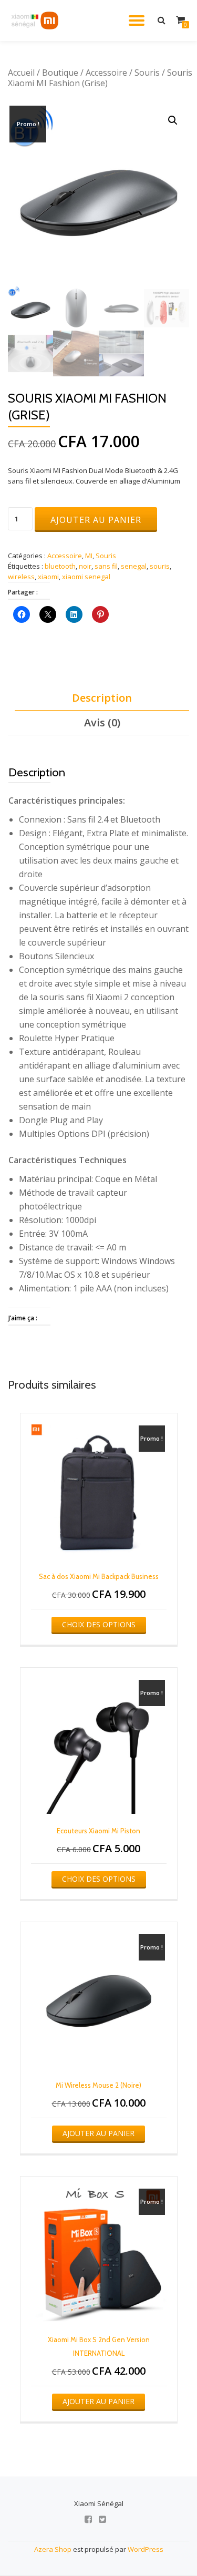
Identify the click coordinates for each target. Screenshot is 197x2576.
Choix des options (99, 1624)
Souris (147, 73)
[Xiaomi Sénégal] (36, 20)
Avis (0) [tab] (102, 722)
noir (85, 566)
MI (89, 556)
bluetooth (60, 566)
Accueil (21, 73)
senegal (134, 566)
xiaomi (48, 577)
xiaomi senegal (86, 577)
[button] (173, 120)
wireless (21, 577)
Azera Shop (53, 2549)
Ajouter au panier (96, 520)
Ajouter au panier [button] (98, 2133)
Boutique (60, 73)
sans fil (106, 566)
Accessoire (106, 73)
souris (160, 566)
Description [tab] (102, 698)
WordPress (146, 2549)
